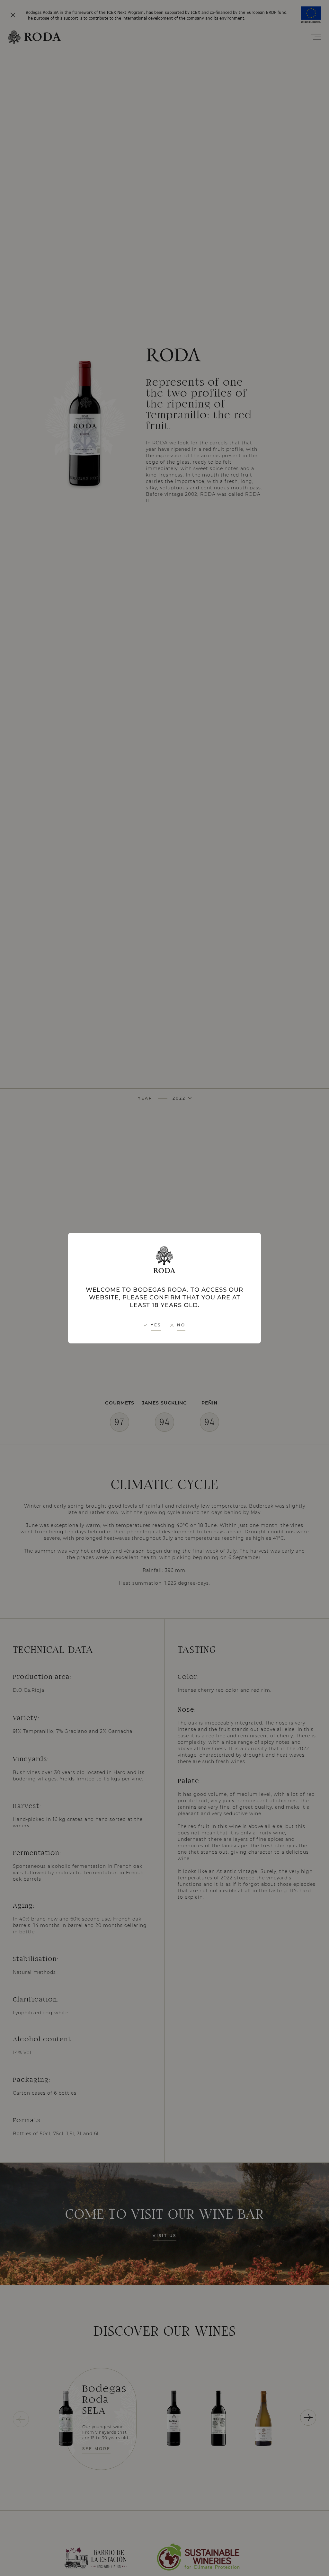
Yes (156, 1325)
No (181, 1325)
